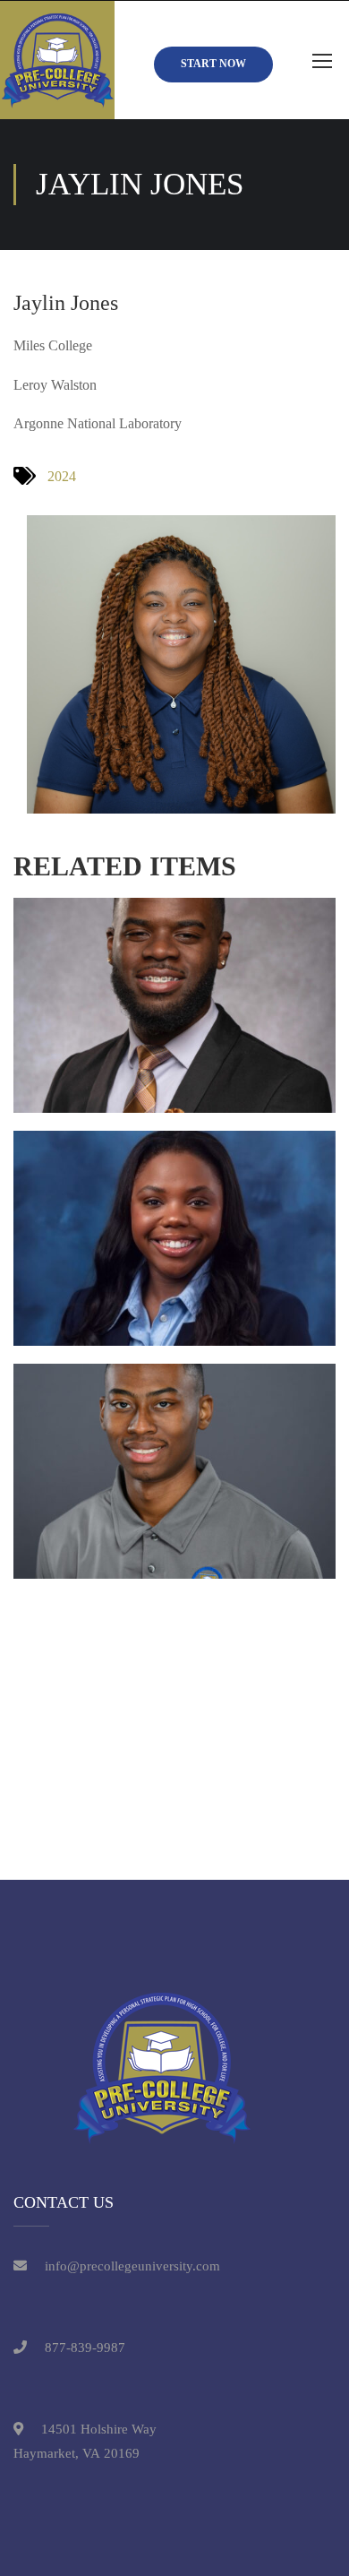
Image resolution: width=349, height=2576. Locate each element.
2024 (62, 476)
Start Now (213, 64)
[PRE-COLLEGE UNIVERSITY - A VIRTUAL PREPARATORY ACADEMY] (57, 60)
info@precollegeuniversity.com (132, 2266)
